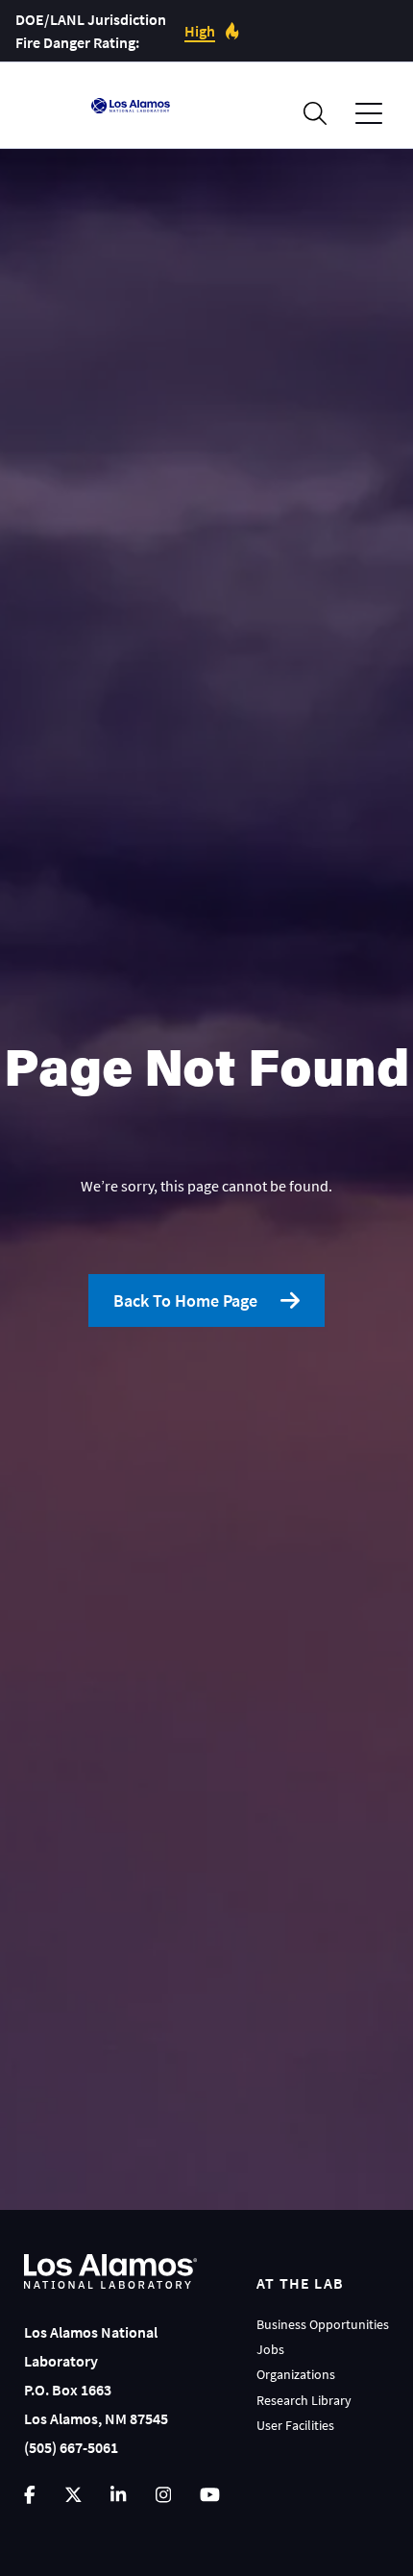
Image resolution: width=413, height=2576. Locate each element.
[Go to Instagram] (163, 2495)
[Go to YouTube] (210, 2495)
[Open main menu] (369, 114)
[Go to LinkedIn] (118, 2495)
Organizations (296, 2374)
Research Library (304, 2400)
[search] (315, 113)
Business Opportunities (323, 2324)
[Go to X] (73, 2495)
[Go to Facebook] (30, 2495)
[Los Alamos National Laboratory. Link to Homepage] (131, 106)
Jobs (270, 2349)
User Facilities (295, 2425)
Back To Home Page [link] (185, 1300)
